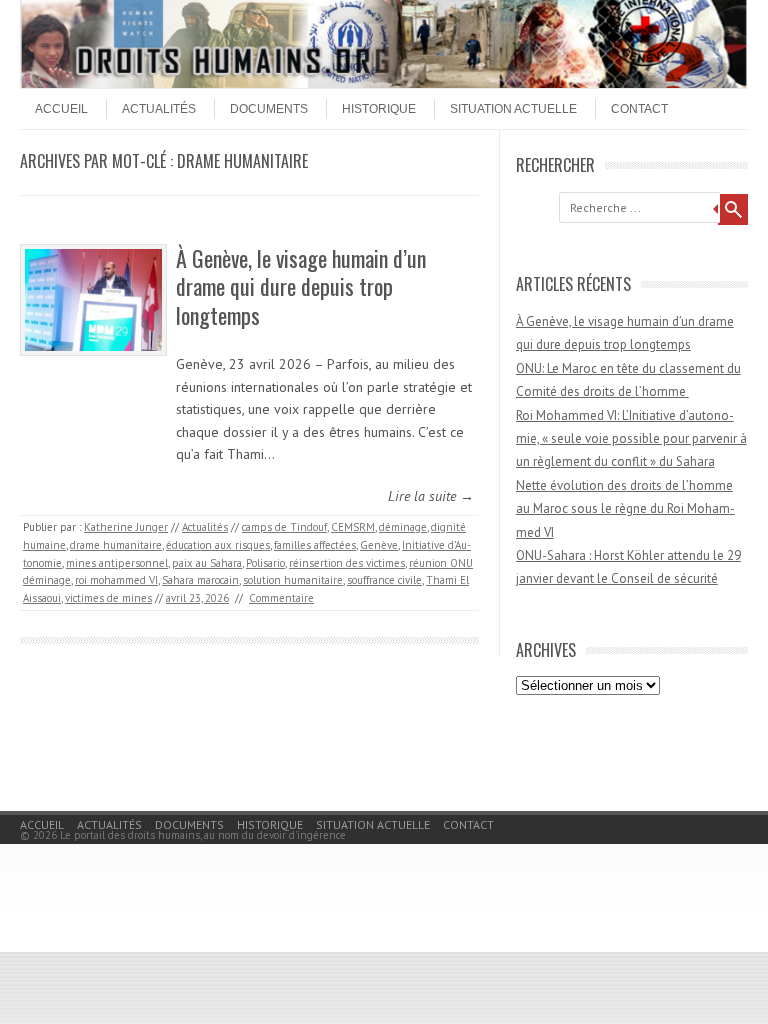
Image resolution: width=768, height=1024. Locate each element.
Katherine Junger (126, 527)
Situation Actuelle (513, 109)
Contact (639, 109)
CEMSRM (353, 527)
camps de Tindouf (284, 527)
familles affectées (315, 545)
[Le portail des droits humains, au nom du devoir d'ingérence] (384, 83)
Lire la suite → (431, 496)
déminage (403, 527)
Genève (379, 545)
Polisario (265, 563)
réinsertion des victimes (347, 563)
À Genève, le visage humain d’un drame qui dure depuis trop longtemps (301, 286)
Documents (269, 109)
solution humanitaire (293, 580)
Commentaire (281, 598)
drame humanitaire (116, 545)
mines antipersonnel (117, 563)
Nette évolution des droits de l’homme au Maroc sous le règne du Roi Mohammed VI (625, 509)
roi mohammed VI (116, 580)
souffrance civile (384, 580)
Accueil (61, 109)
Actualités (159, 109)
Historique (379, 109)
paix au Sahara (207, 563)
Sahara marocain (200, 580)
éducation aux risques (218, 545)
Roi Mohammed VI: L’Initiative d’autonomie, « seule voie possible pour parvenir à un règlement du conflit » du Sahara (631, 439)
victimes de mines (108, 598)
